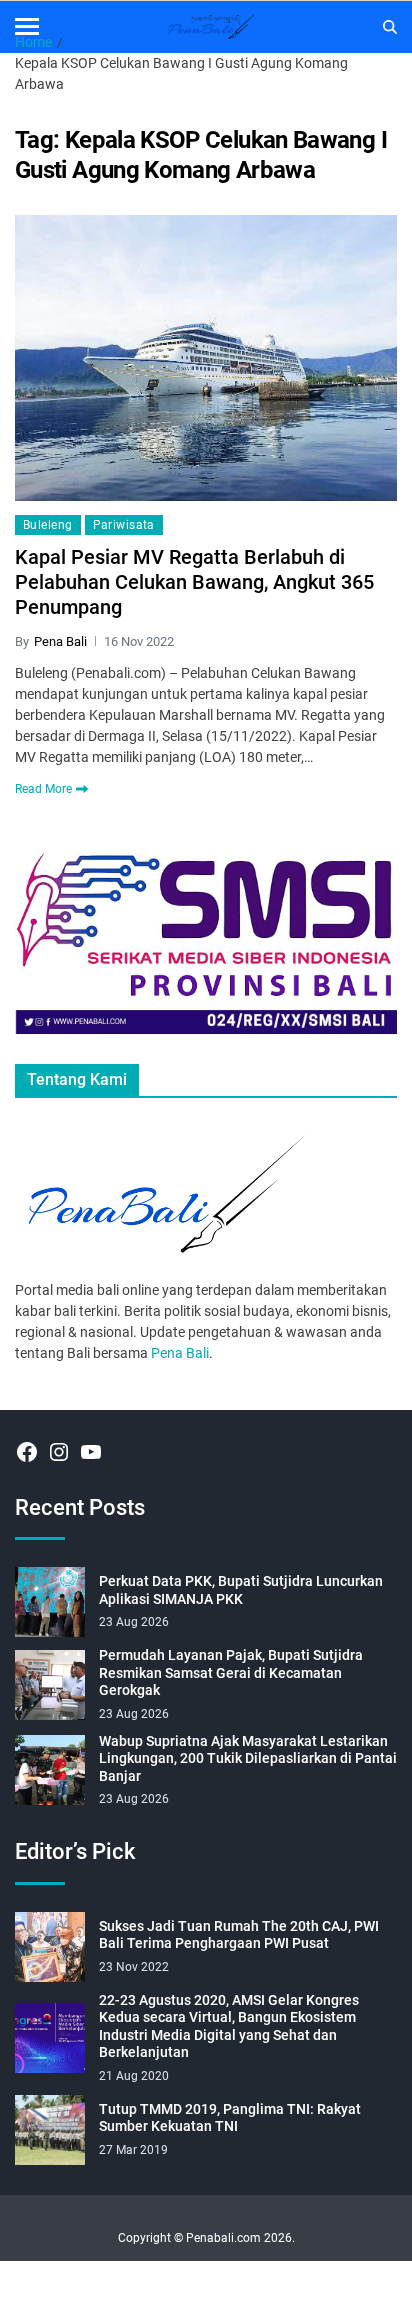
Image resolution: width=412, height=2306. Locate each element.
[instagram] (59, 1452)
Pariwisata (124, 525)
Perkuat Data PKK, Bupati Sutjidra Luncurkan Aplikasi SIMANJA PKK (241, 1590)
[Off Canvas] (27, 26)
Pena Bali (60, 641)
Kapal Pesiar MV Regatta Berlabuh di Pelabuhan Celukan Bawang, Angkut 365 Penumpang (194, 582)
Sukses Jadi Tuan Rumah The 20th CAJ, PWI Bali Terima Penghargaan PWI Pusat (239, 1935)
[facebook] (27, 1452)
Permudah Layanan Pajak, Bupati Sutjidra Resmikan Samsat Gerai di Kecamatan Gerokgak (231, 1672)
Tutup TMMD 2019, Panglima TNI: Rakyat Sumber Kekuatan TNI (230, 2118)
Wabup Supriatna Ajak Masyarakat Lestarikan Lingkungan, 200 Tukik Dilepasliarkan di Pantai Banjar (248, 1758)
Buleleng (48, 525)
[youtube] (91, 1452)
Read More (43, 789)
